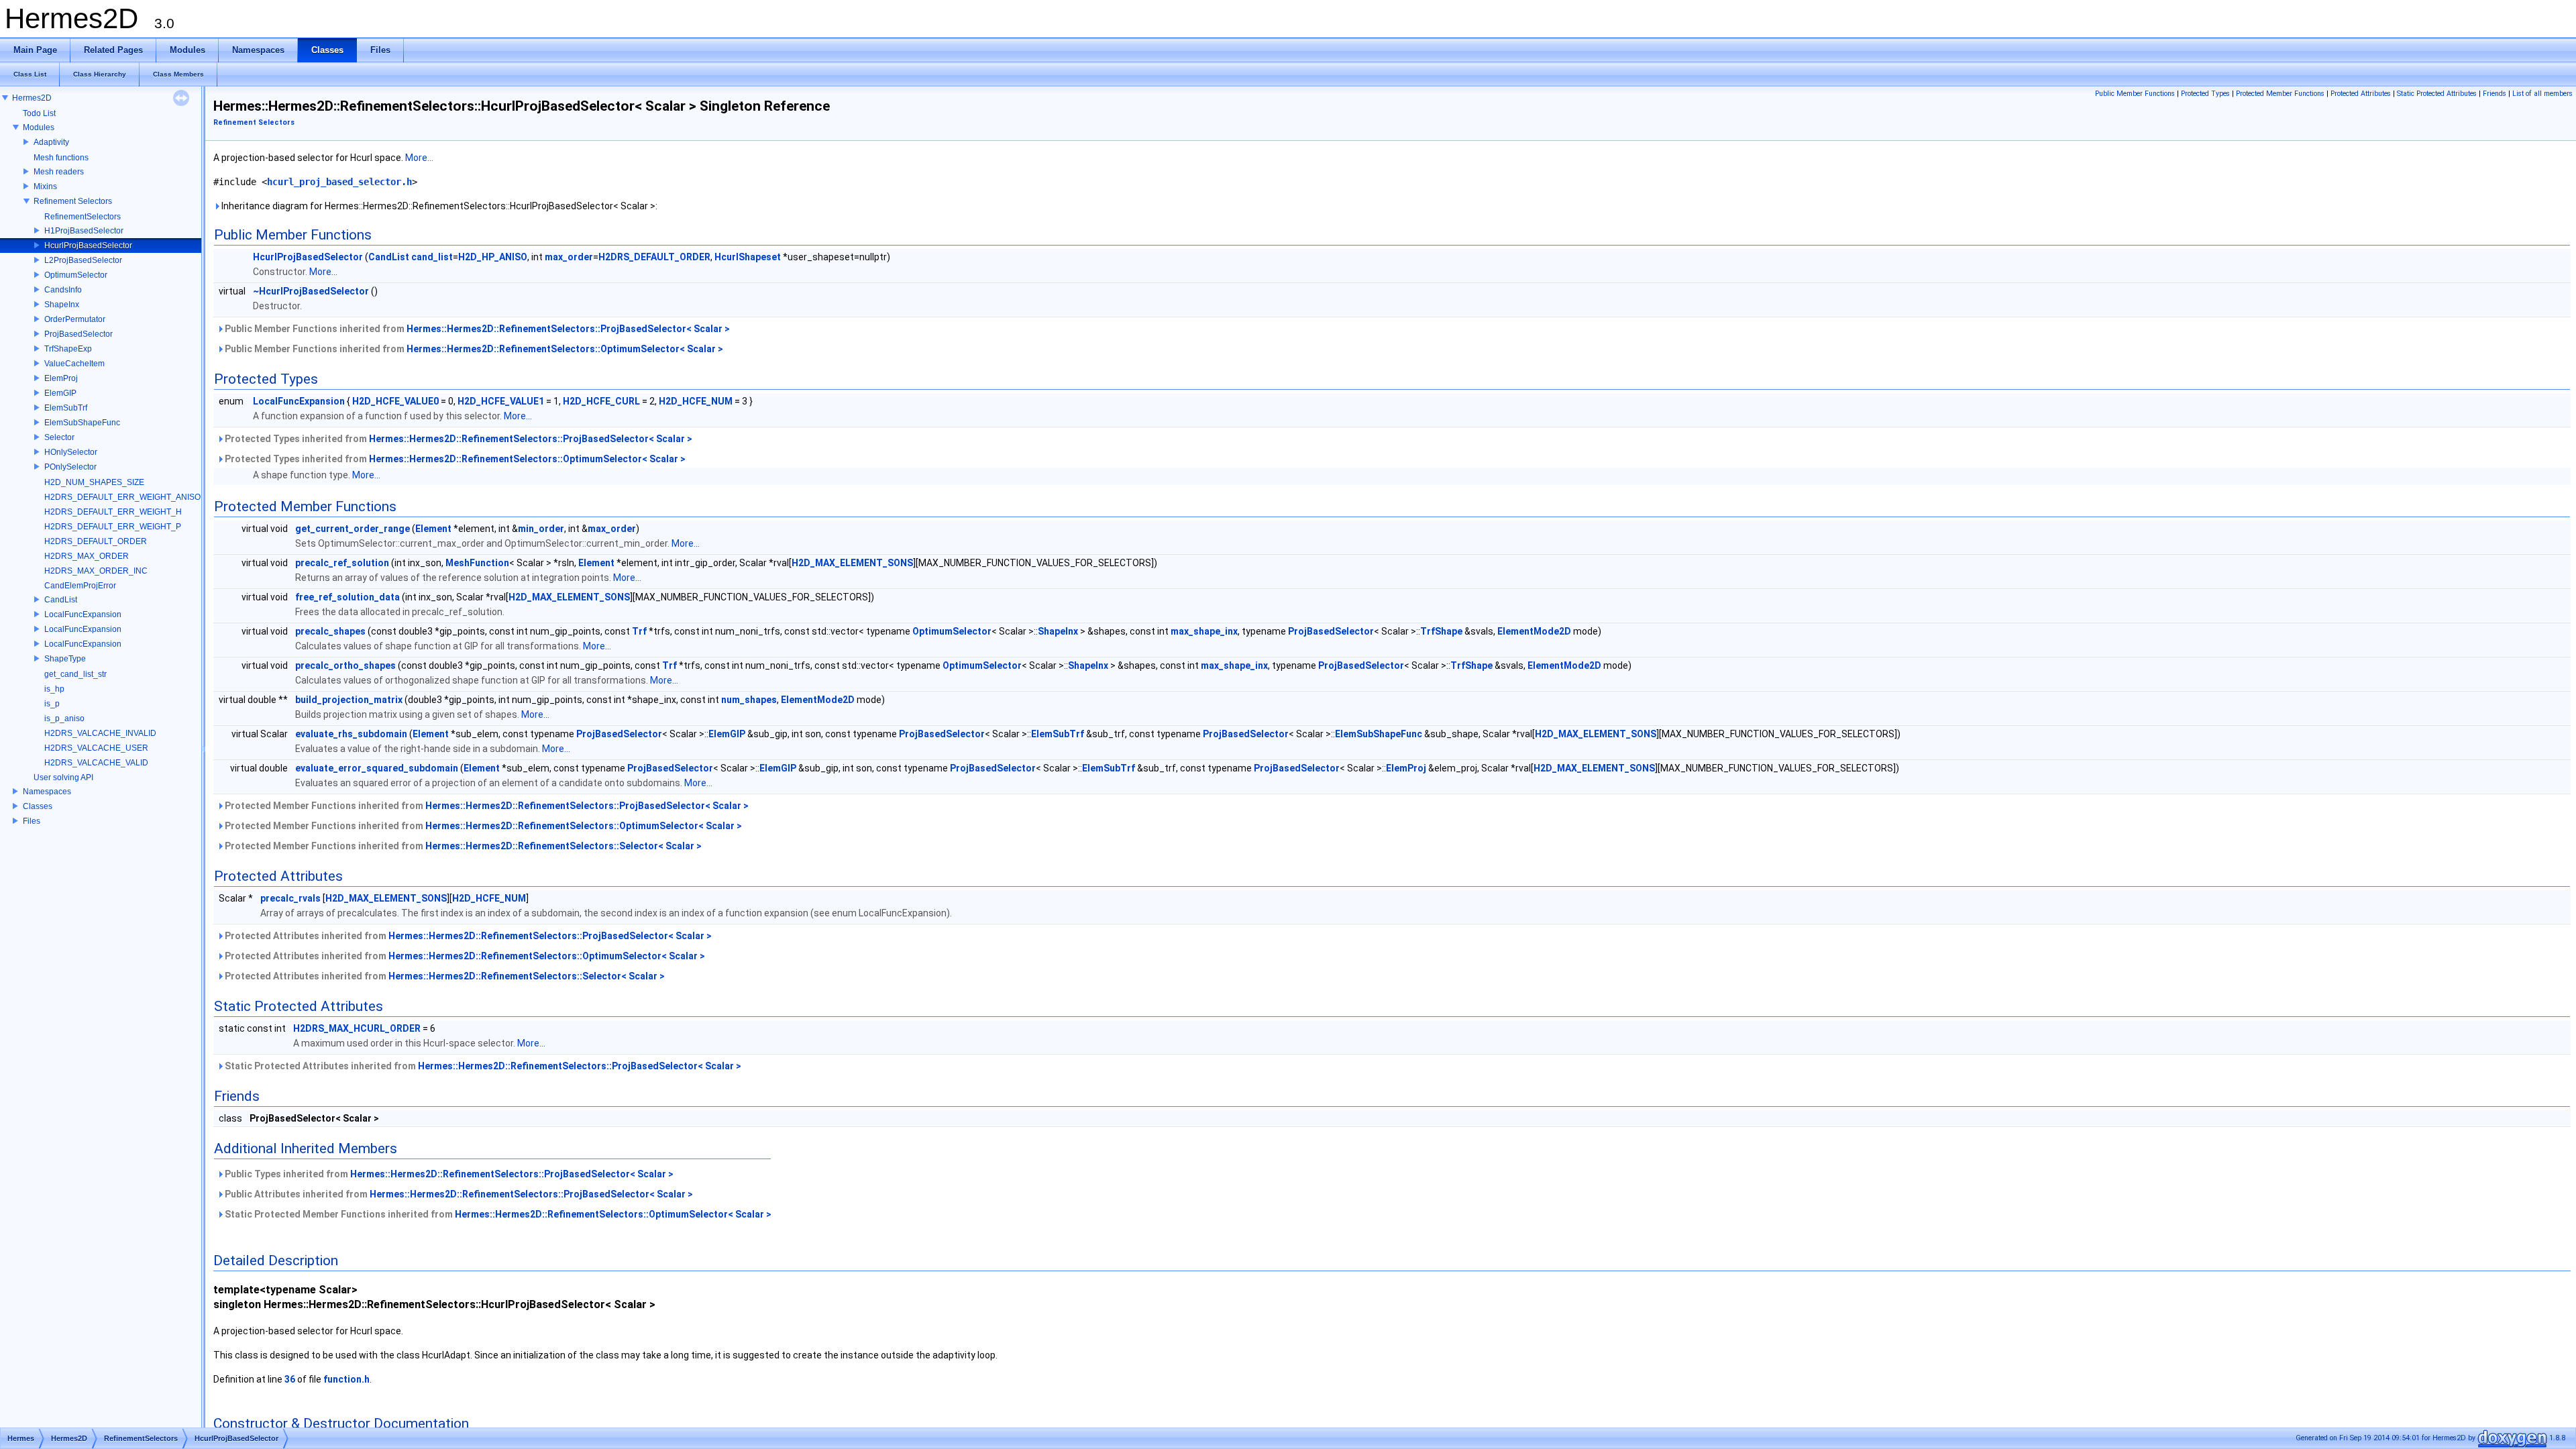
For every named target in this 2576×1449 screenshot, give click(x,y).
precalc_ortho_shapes (345, 665)
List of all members (2542, 94)
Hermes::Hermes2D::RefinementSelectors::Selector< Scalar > (563, 846)
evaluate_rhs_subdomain (351, 734)
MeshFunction (477, 563)
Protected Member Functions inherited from (486, 806)
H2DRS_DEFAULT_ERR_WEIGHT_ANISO (122, 497)
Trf (639, 631)
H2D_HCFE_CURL (601, 401)
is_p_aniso (64, 718)
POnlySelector (70, 467)
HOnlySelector (71, 452)
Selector (59, 437)
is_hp (54, 689)
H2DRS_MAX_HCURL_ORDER (357, 1028)
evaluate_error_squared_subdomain (377, 768)
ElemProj (61, 378)
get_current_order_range (353, 529)
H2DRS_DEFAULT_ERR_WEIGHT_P (113, 527)
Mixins (45, 186)
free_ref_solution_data (347, 597)
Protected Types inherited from (458, 439)
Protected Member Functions (2280, 94)
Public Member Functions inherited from (476, 329)
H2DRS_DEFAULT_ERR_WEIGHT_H (113, 512)
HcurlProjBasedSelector (88, 246)
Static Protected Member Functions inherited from (497, 1214)
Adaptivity (51, 142)
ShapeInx (62, 305)
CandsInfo (63, 290)
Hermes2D (32, 98)
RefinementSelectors (83, 217)
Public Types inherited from (448, 1174)
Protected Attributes (2361, 94)
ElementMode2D (1534, 631)
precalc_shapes (330, 631)
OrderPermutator (75, 319)
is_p (52, 704)
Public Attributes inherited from (458, 1194)
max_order (569, 257)
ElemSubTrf (66, 408)
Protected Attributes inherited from (467, 936)
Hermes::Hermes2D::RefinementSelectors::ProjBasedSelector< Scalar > (568, 329)
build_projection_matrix (349, 700)
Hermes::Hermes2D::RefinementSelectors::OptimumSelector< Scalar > (565, 349)
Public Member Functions (2135, 94)
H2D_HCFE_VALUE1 (501, 401)
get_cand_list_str (75, 674)
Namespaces (47, 792)
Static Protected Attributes (2437, 94)
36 (290, 1379)
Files (32, 821)
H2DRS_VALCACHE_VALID (96, 763)
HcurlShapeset (748, 257)
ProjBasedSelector (78, 334)
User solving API (63, 777)
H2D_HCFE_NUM (696, 401)
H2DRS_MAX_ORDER (87, 556)
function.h (346, 1379)
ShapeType (65, 659)
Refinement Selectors (73, 201)
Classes (38, 806)
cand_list (432, 257)
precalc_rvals (290, 898)
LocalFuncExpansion (83, 614)
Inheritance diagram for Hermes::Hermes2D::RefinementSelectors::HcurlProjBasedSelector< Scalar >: (438, 206)
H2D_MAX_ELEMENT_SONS (852, 563)
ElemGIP (60, 393)
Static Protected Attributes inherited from (482, 1066)
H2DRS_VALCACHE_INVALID (100, 733)
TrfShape (1441, 631)
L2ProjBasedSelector (83, 260)
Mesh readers (59, 172)
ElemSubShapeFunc (82, 423)
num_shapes (749, 700)
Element (433, 529)
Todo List (39, 113)
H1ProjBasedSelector (84, 231)
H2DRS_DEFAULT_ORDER (96, 541)
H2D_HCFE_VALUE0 (395, 401)
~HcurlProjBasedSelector (311, 291)
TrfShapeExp (68, 349)
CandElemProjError (80, 586)
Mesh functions (61, 158)
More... (419, 158)
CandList (61, 600)
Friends (2494, 94)
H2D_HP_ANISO (493, 257)
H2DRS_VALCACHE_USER (96, 748)
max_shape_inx (1204, 631)
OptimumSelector (76, 275)
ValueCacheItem (74, 364)
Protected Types (2205, 94)
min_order (541, 529)
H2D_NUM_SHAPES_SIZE (94, 482)
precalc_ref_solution (342, 563)
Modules (39, 127)
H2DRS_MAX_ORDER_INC (96, 571)
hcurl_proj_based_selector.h (339, 182)
